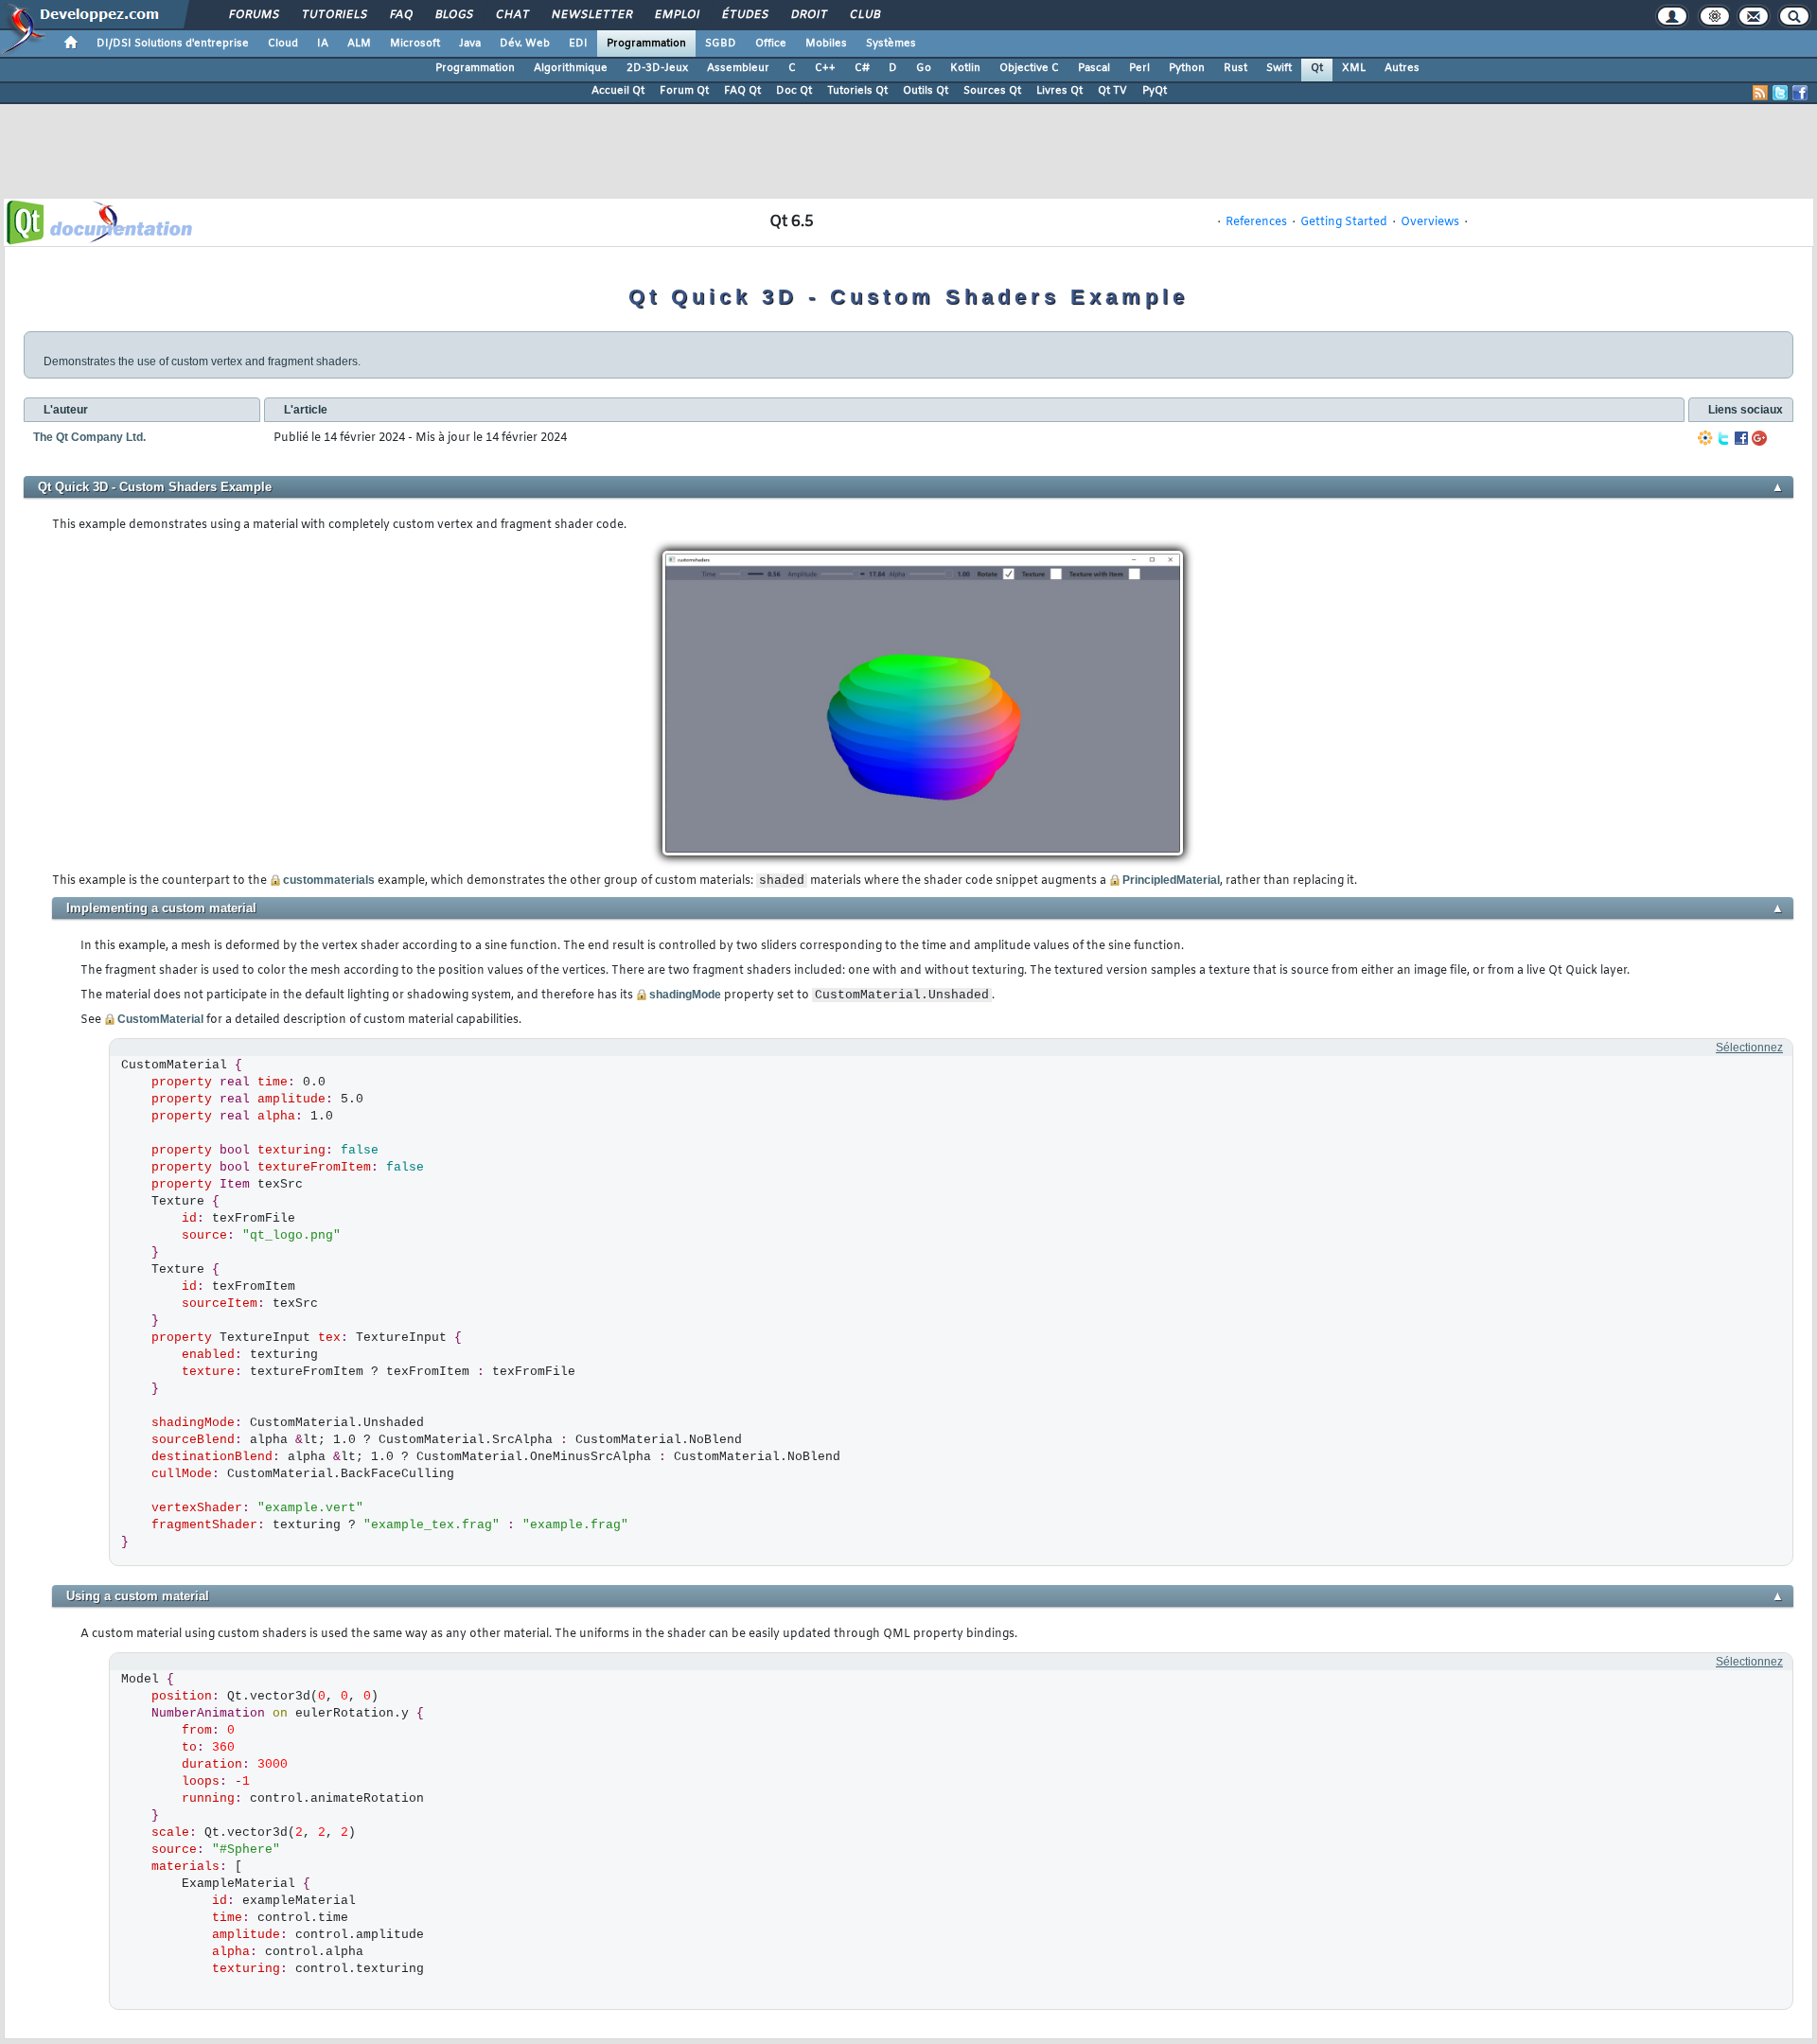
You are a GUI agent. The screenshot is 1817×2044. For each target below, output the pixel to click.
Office (771, 44)
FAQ (400, 15)
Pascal (1094, 68)
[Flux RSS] (1760, 93)
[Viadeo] (1705, 438)
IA (323, 44)
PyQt (1155, 91)
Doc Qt (794, 91)
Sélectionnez (1749, 1048)
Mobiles (826, 44)
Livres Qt (1059, 91)
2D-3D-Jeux (657, 68)
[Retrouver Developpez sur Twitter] (1780, 93)
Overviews (1430, 222)
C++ (825, 68)
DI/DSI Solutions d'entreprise (173, 44)
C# (862, 68)
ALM (359, 44)
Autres (1402, 68)
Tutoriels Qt (857, 91)
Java (470, 44)
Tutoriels (334, 15)
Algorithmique (571, 68)
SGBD (721, 44)
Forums (253, 15)
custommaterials (329, 880)
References (1256, 222)
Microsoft (415, 44)
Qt (1317, 68)
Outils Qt (926, 91)
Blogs (453, 15)
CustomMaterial (160, 1019)
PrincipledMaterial (1171, 880)
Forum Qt (684, 91)
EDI (578, 44)
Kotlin (965, 68)
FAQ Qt (742, 91)
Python (1187, 68)
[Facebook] (1741, 438)
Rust (1235, 68)
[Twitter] (1723, 438)
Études (744, 15)
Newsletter (591, 15)
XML (1354, 68)
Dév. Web (525, 44)
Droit (808, 15)
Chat (512, 15)
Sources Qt (992, 91)
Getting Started (1344, 222)
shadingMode (685, 995)
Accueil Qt (618, 91)
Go (924, 68)
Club (864, 15)
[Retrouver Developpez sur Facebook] (1800, 93)
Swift (1279, 68)
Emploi (676, 15)
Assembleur (738, 68)
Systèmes (891, 44)
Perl (1139, 68)
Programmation (646, 44)
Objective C (1029, 68)
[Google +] (1759, 438)
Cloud (283, 44)
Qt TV (1112, 91)
